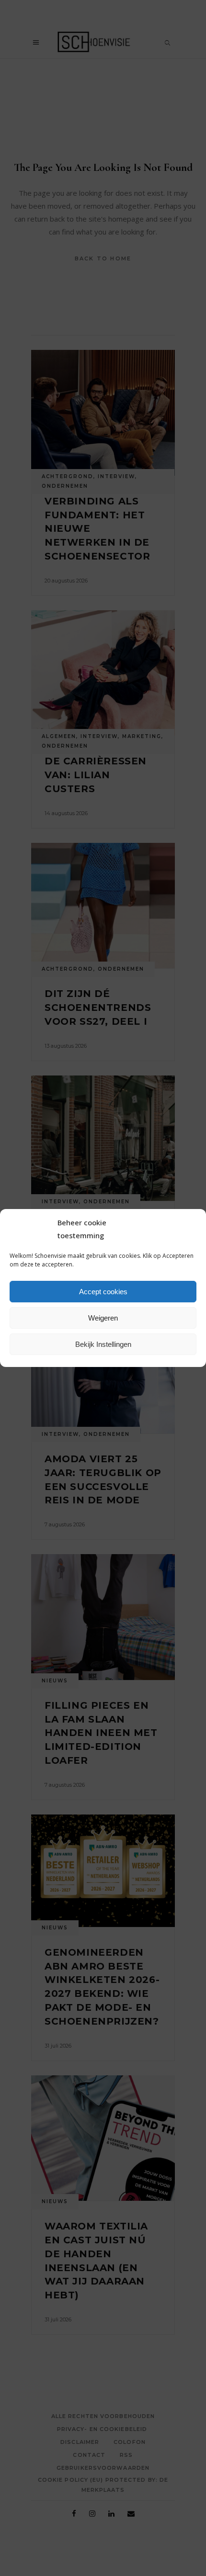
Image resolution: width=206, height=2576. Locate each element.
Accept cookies (103, 1292)
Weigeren (103, 1318)
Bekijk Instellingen (103, 1344)
